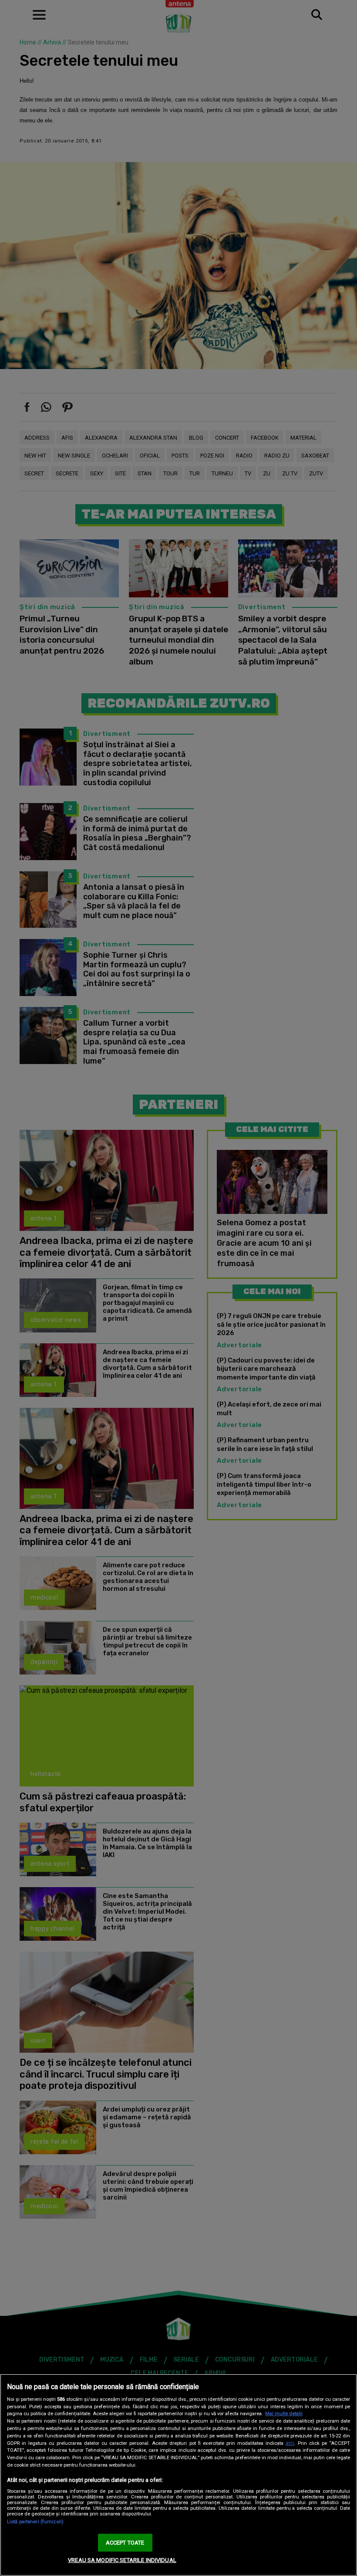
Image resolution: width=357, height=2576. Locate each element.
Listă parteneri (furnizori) (35, 2522)
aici (290, 2443)
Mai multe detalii (284, 2414)
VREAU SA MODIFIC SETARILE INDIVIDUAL (122, 2560)
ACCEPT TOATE (125, 2543)
